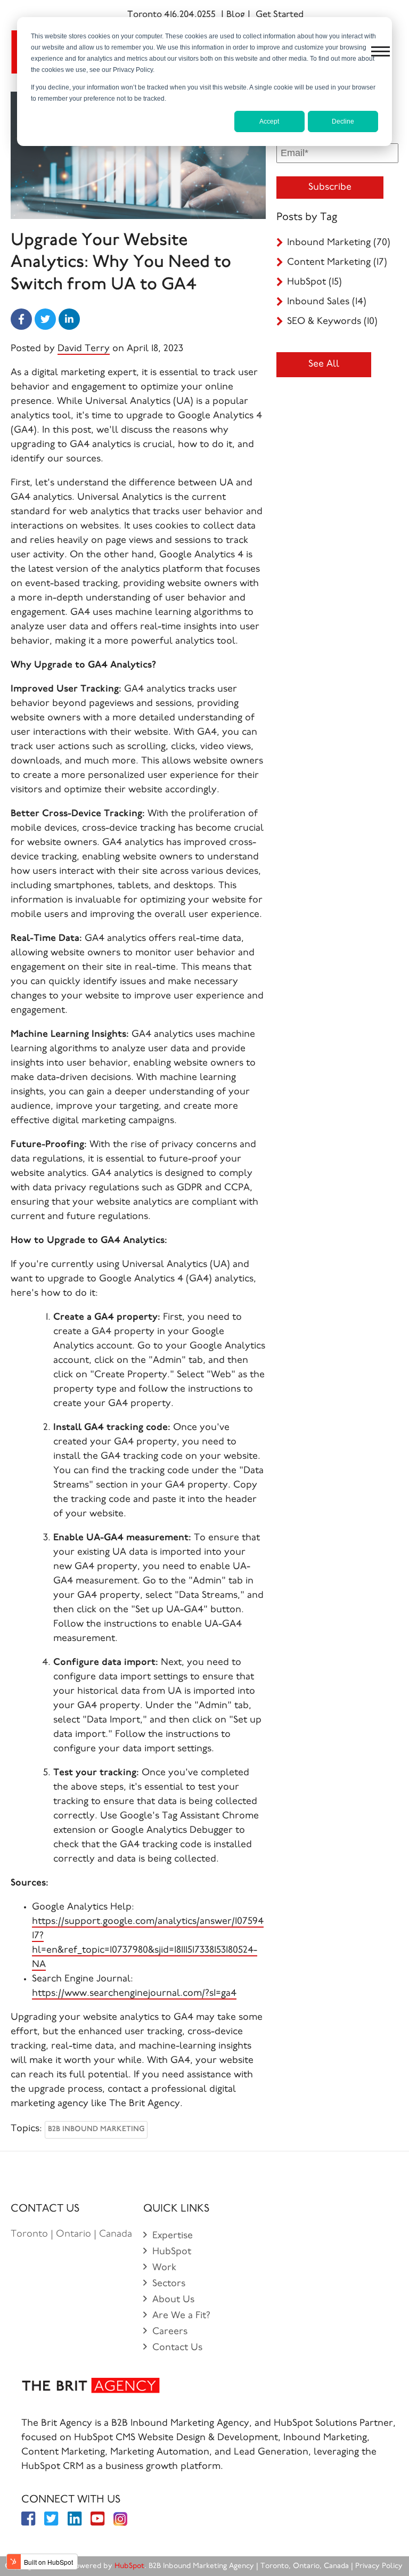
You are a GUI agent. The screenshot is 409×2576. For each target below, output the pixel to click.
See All (324, 364)
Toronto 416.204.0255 (171, 15)
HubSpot (314, 282)
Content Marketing (337, 263)
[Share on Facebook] (21, 319)
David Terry (84, 349)
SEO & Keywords (332, 322)
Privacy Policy (380, 2566)
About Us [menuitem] (173, 2300)
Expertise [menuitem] (173, 2236)
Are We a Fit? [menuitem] (181, 2316)
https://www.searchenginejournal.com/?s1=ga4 (134, 1994)
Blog (236, 15)
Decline (343, 121)
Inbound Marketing (339, 243)
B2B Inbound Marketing (96, 2130)
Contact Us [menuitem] (177, 2348)
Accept (269, 121)
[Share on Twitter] (45, 319)
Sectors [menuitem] (169, 2284)
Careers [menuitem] (170, 2332)
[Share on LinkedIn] (69, 319)
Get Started (280, 15)
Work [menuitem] (164, 2268)
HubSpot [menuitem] (172, 2252)
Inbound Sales (327, 302)
